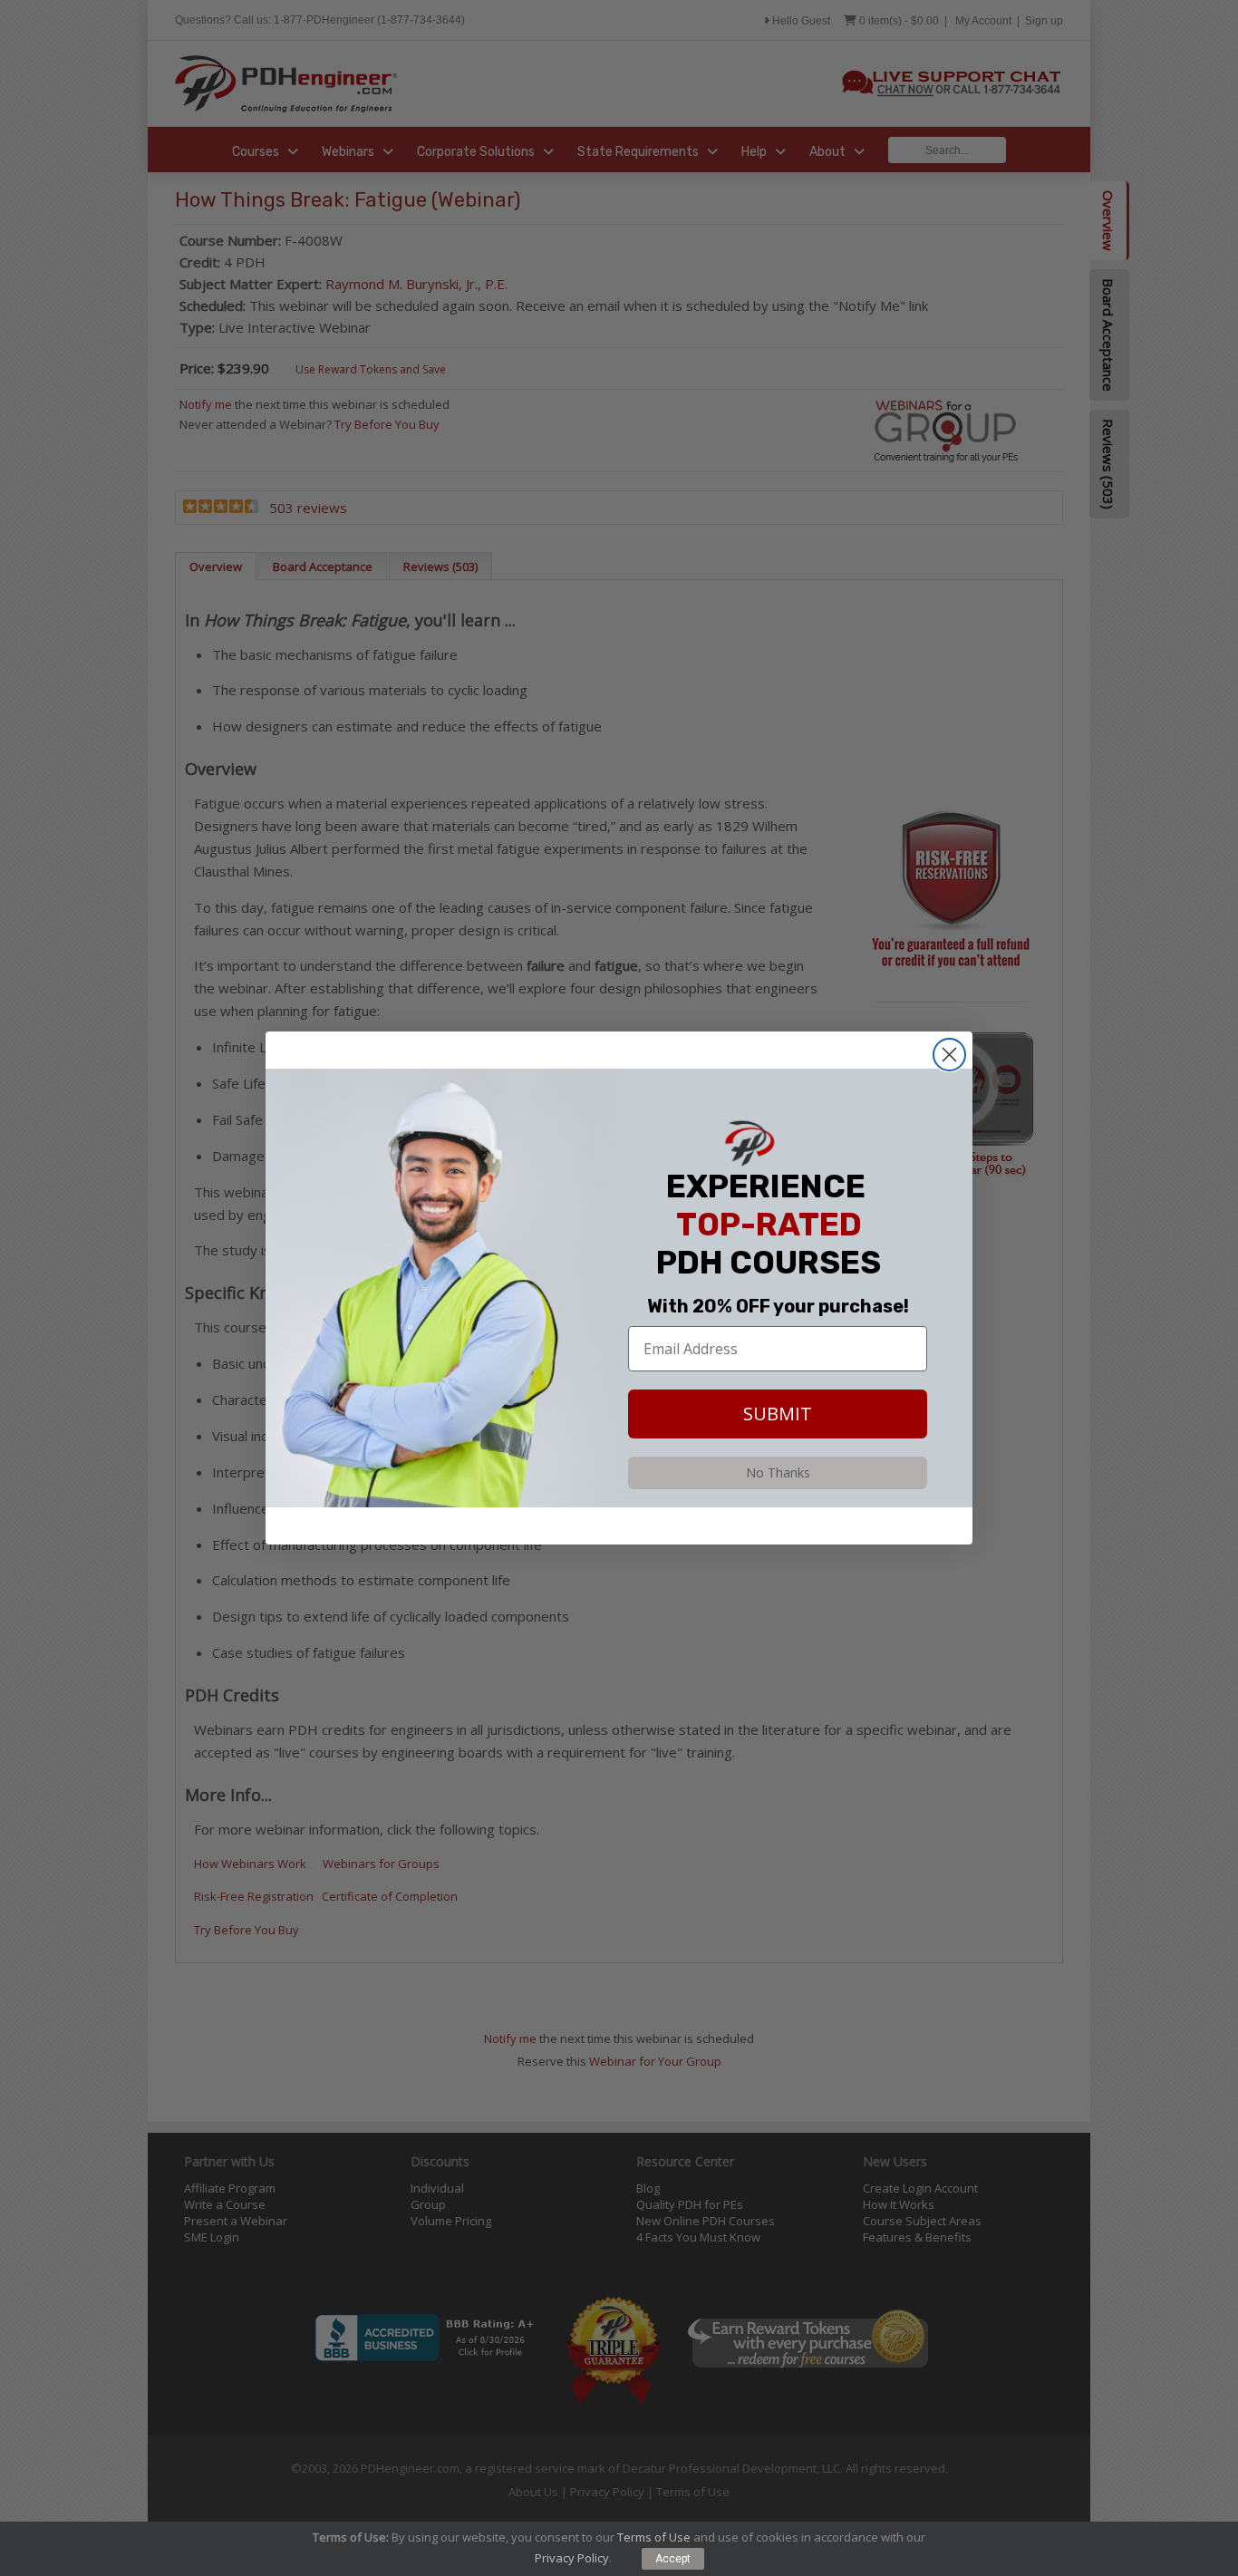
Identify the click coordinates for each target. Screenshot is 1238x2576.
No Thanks (778, 1472)
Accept (673, 2559)
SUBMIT (778, 1414)
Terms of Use (654, 2537)
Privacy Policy (572, 2558)
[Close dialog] (949, 1055)
